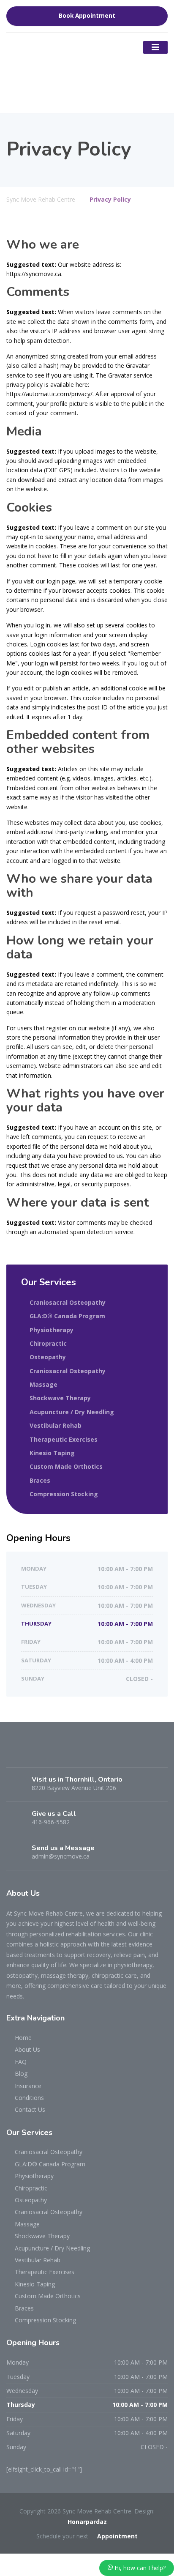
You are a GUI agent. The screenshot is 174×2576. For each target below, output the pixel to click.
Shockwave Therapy (60, 1398)
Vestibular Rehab (56, 1425)
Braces (40, 1480)
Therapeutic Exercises (64, 1439)
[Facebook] (14, 1754)
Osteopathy (48, 1357)
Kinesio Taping (52, 1453)
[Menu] (155, 47)
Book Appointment (87, 16)
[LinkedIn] (45, 1754)
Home (23, 2038)
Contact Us (30, 2109)
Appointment (117, 2536)
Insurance (28, 2086)
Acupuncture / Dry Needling (72, 1412)
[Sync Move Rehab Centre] (49, 72)
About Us (27, 2049)
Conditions (29, 2098)
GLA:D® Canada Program (67, 1316)
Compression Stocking (64, 1494)
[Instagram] (60, 1754)
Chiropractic (48, 1343)
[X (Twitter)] (30, 1754)
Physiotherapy (52, 1330)
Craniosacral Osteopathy (68, 1302)
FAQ (21, 2062)
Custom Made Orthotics (66, 1466)
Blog (21, 2074)
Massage (43, 1384)
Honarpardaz (87, 2522)
